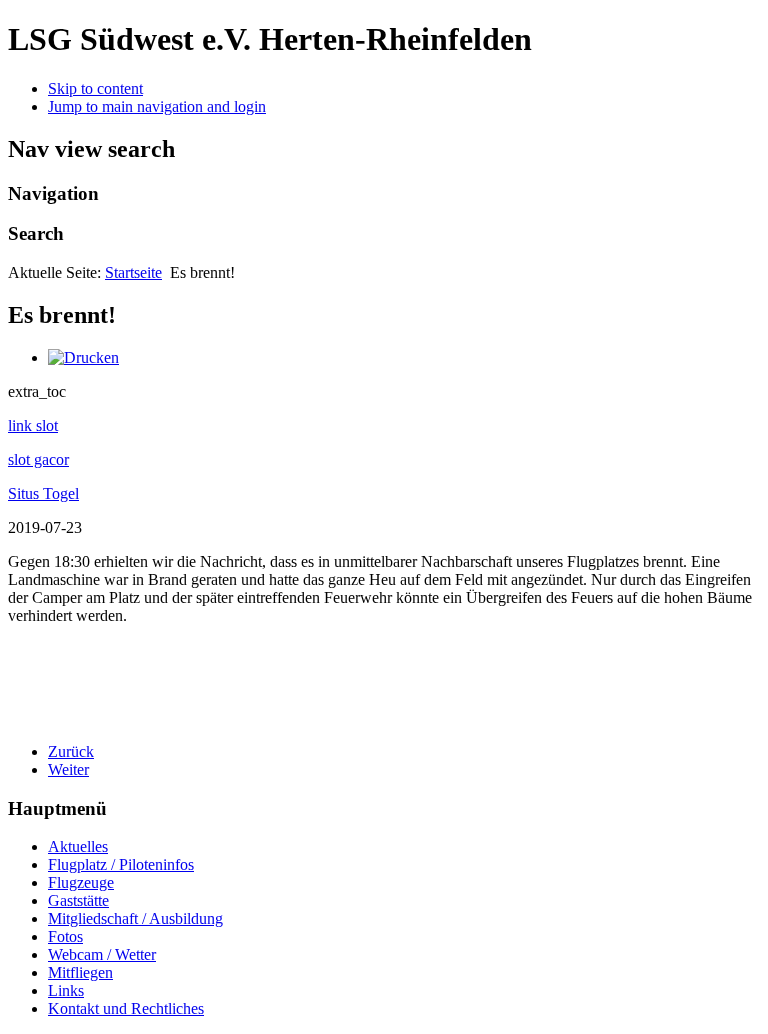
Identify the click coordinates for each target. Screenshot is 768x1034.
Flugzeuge (81, 882)
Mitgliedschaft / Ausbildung (135, 918)
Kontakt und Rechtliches (126, 1008)
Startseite (133, 272)
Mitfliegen (80, 972)
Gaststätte (78, 900)
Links (66, 990)
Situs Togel (43, 493)
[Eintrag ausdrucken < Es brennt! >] (83, 357)
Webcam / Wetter (102, 954)
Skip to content (95, 88)
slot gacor (38, 459)
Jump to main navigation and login (157, 106)
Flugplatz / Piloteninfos (121, 864)
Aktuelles (78, 846)
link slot (33, 425)
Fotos (65, 936)
